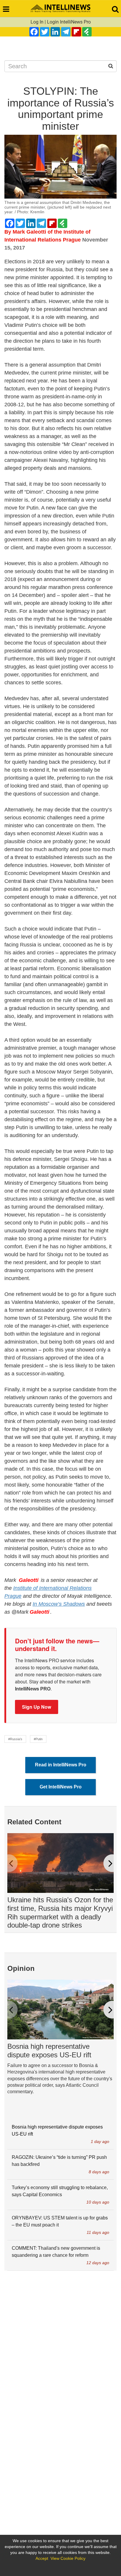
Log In (37, 22)
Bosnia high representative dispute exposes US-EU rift (49, 2051)
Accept (42, 2558)
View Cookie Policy (68, 2558)
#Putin (38, 1739)
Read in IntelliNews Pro (61, 1765)
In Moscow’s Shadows (59, 1604)
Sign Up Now (37, 1707)
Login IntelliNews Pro (69, 22)
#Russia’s (15, 1739)
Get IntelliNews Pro (61, 1787)
